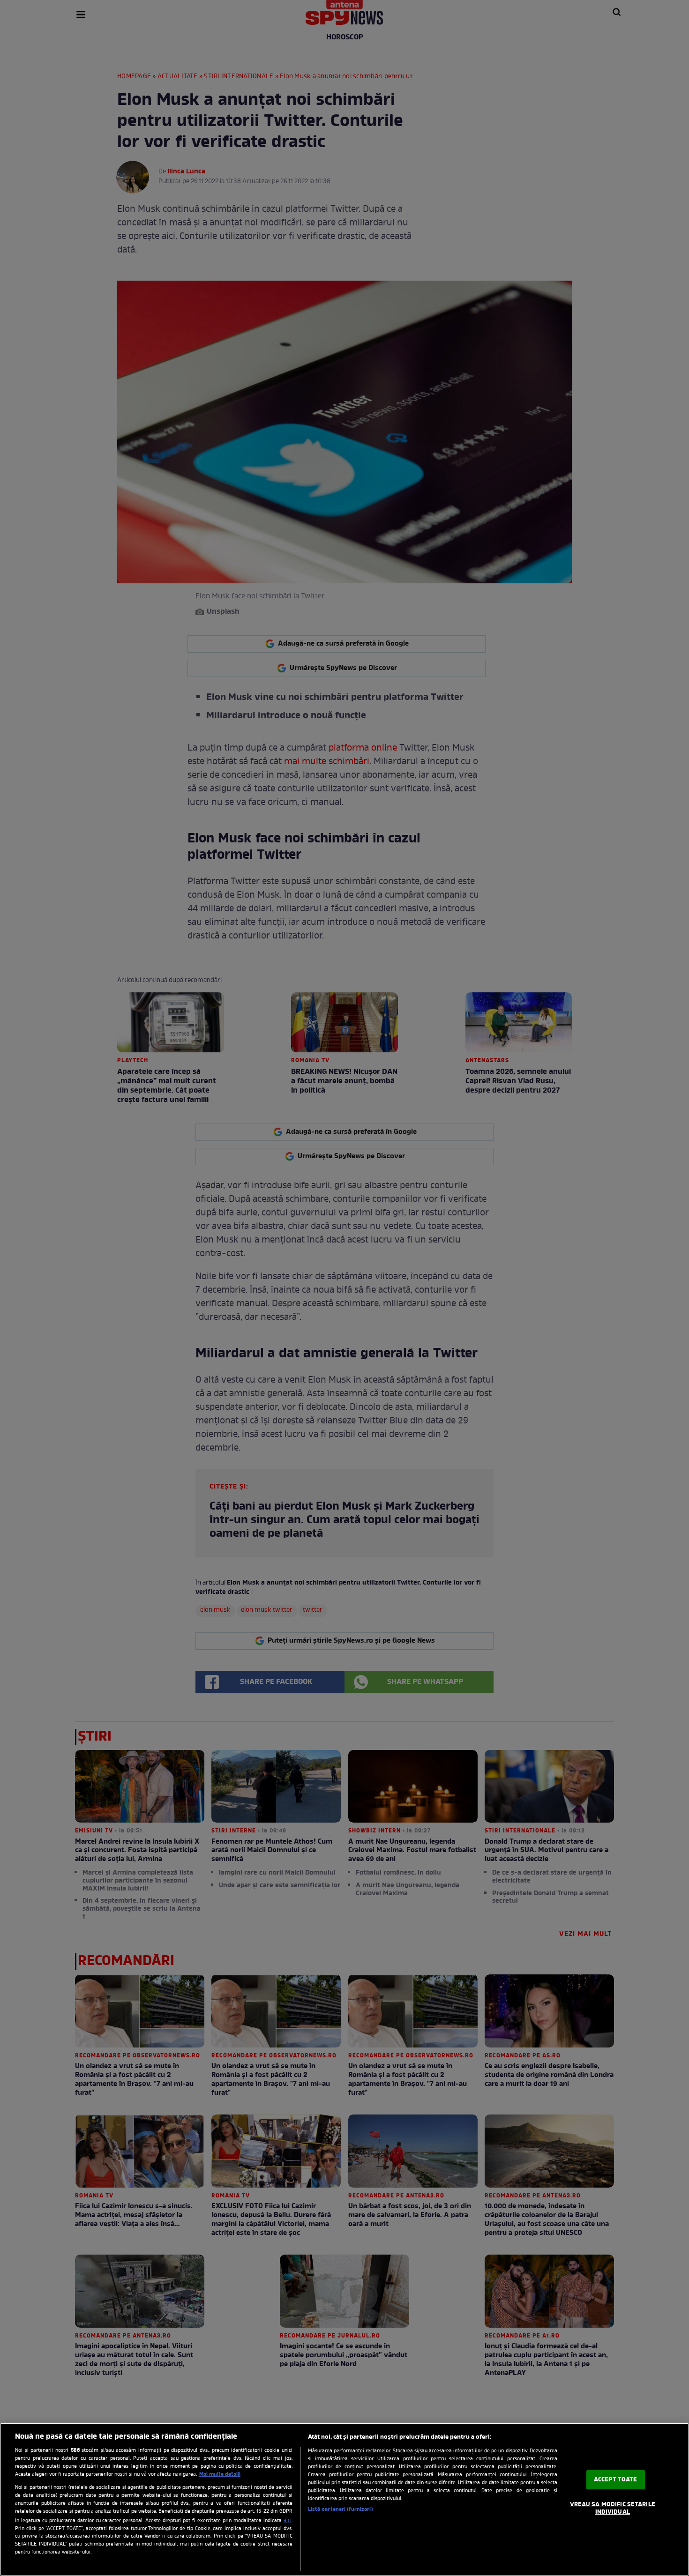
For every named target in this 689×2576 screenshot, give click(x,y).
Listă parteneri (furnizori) (341, 2509)
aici (288, 2521)
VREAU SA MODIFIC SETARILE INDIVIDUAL (613, 2508)
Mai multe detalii (220, 2474)
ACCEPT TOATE (616, 2480)
